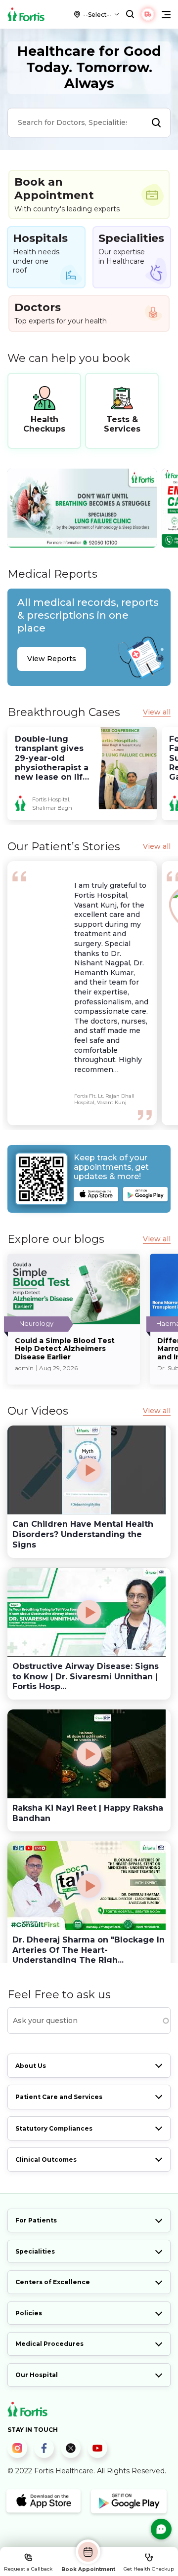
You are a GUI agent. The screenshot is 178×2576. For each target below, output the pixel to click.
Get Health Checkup (149, 2569)
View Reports (52, 659)
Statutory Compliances (54, 2128)
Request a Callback (28, 2569)
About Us (31, 2066)
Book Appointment (88, 2569)
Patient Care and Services (59, 2097)
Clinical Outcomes (46, 2160)
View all (157, 712)
